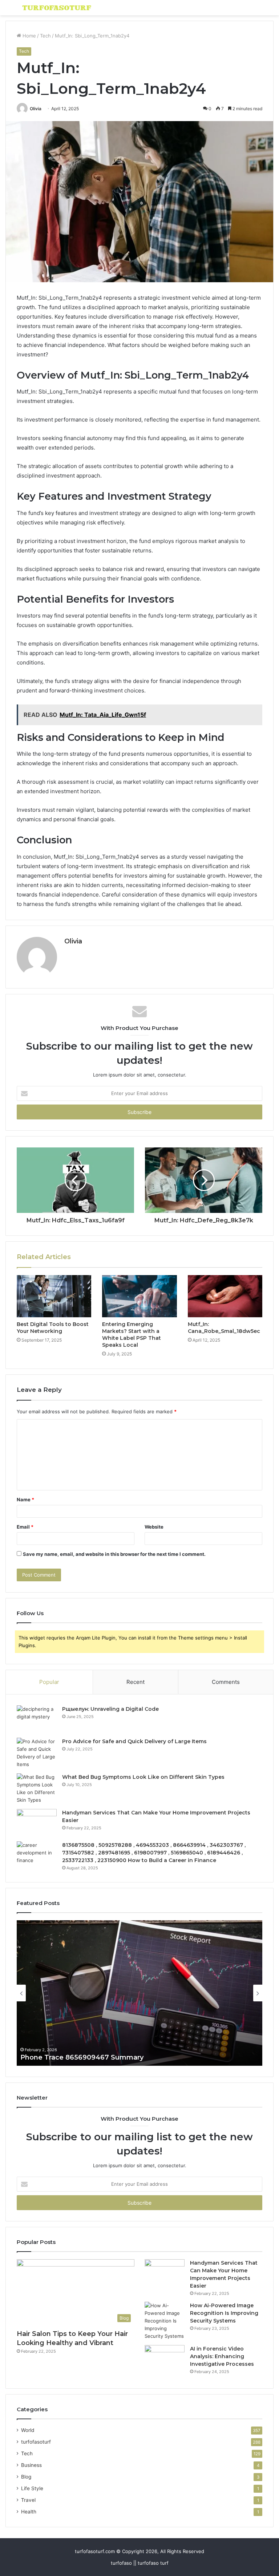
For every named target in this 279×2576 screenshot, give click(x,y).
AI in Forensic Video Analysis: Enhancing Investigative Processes (222, 2356)
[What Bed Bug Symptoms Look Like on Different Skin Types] (37, 1789)
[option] (151, 1993)
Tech (45, 36)
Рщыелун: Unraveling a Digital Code (110, 1709)
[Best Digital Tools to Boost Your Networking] (54, 1296)
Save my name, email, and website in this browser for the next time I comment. (114, 1554)
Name (25, 1499)
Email (25, 1527)
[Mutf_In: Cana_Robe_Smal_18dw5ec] (225, 1296)
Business (31, 2465)
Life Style (32, 2488)
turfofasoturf (36, 2442)
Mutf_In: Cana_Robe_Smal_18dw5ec (224, 1328)
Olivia (36, 109)
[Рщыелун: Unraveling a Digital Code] (37, 1719)
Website (154, 1527)
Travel (28, 2500)
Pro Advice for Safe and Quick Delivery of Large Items (134, 1741)
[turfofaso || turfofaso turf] (57, 8)
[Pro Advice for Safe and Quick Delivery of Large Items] (37, 1753)
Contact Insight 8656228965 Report (92, 2057)
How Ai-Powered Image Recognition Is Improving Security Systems (224, 2313)
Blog (26, 2477)
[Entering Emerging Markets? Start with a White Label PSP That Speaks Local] (139, 1296)
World (28, 2430)
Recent (136, 1682)
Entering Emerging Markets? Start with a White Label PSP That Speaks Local (132, 1335)
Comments (226, 1682)
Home (29, 36)
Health (29, 2512)
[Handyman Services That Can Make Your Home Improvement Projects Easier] (37, 1823)
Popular (49, 1682)
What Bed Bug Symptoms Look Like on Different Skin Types (143, 1777)
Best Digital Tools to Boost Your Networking (53, 1328)
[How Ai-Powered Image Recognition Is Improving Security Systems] (165, 2321)
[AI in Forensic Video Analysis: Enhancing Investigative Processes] (165, 2359)
